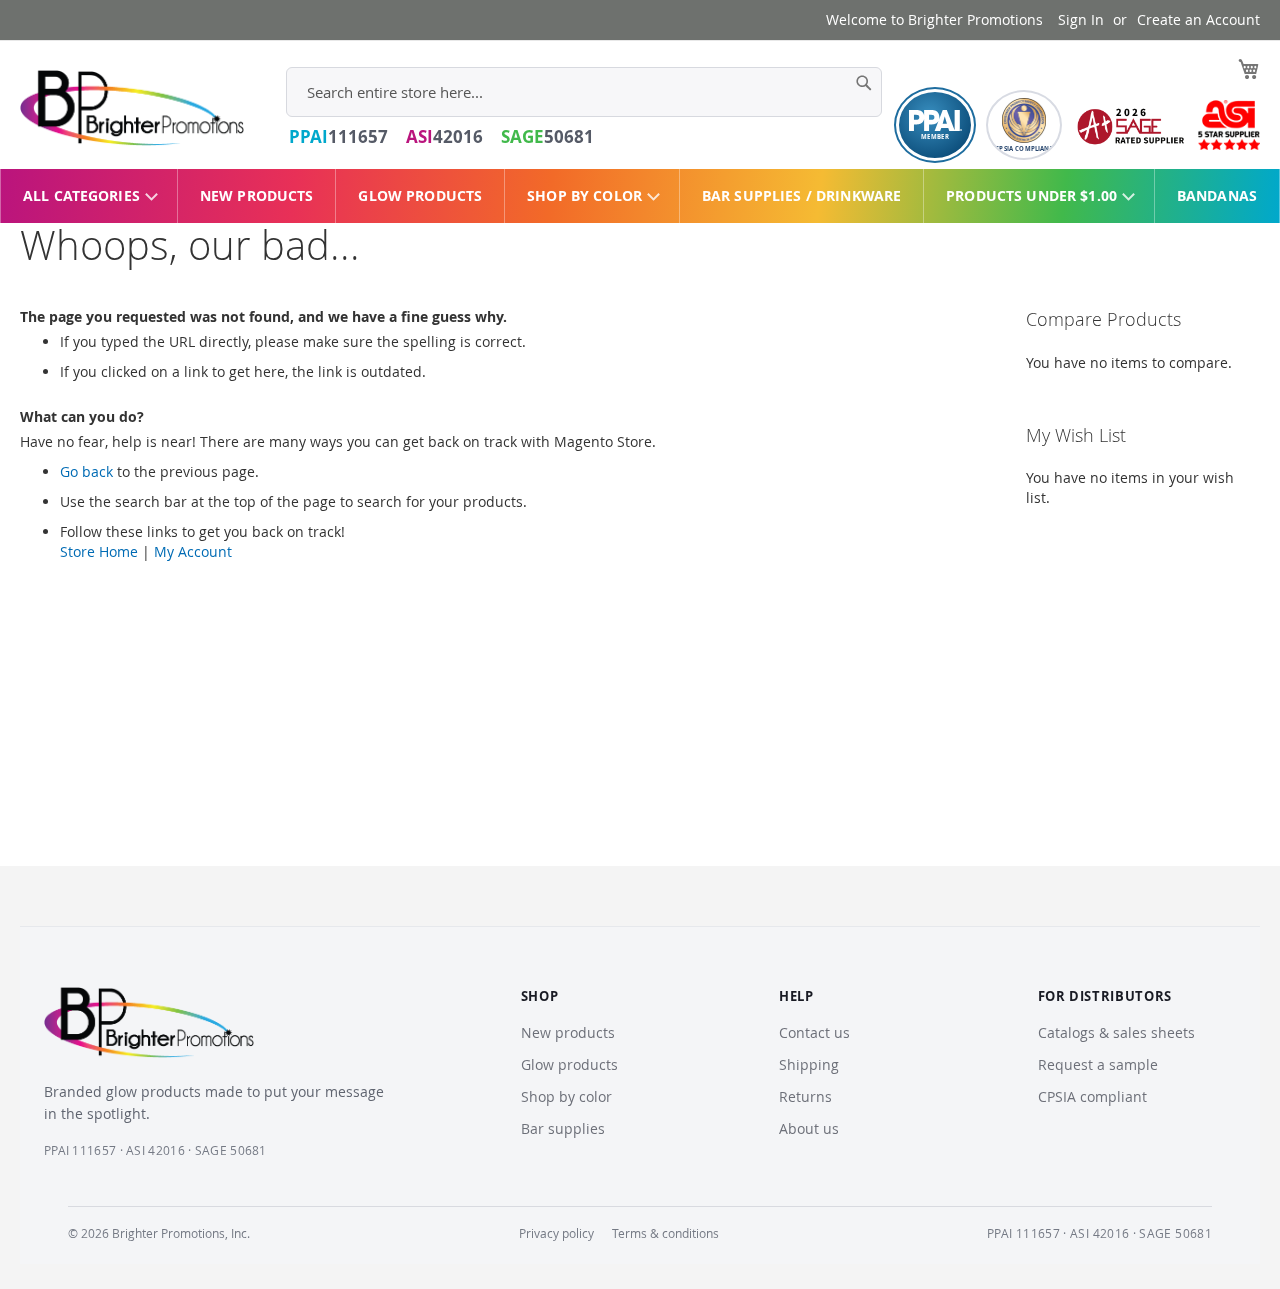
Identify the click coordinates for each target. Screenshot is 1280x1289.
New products (568, 1032)
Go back (86, 471)
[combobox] (584, 92)
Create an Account (1198, 19)
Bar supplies (563, 1128)
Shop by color (566, 1096)
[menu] (640, 196)
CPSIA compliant (1092, 1096)
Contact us (814, 1032)
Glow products (569, 1064)
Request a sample (1098, 1064)
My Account (193, 551)
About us (809, 1128)
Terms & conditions (665, 1233)
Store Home (99, 551)
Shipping (809, 1064)
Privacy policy (556, 1233)
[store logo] (132, 108)
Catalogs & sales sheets (1116, 1032)
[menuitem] (89, 196)
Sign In (1081, 19)
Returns (805, 1096)
